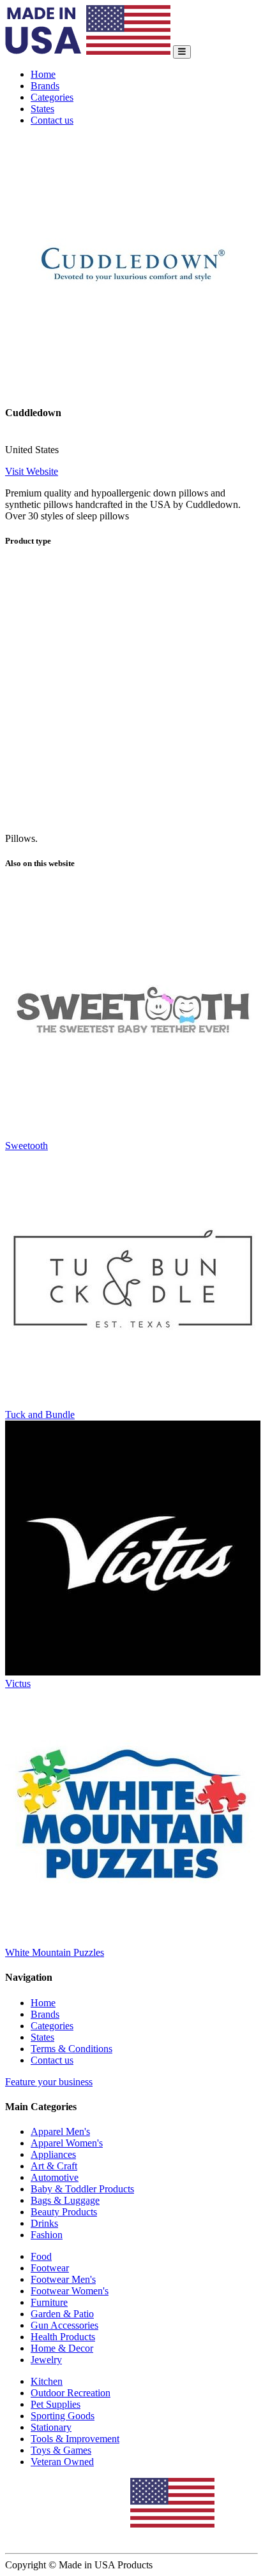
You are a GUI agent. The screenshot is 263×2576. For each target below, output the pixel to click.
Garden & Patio (62, 2314)
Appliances (53, 2154)
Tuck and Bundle (40, 1415)
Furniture (49, 2302)
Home (43, 74)
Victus (18, 1683)
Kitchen (47, 2381)
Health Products (63, 2337)
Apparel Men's (60, 2131)
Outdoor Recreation (71, 2393)
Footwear (50, 2268)
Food (41, 2256)
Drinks (44, 2223)
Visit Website (32, 471)
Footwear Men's (63, 2279)
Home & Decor (62, 2348)
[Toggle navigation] (182, 52)
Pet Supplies (56, 2404)
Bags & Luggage (65, 2200)
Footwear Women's (70, 2291)
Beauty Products (64, 2212)
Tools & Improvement (75, 2439)
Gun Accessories (64, 2325)
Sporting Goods (63, 2416)
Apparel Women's (67, 2143)
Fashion (47, 2235)
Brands (45, 86)
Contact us (52, 120)
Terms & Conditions (71, 2049)
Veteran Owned (62, 2462)
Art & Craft (54, 2166)
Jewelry (46, 2360)
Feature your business (49, 2082)
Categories (52, 97)
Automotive (55, 2177)
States (42, 109)
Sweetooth (26, 1146)
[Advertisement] (131, 691)
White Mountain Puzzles (55, 1952)
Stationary (51, 2427)
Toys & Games (61, 2450)
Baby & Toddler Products (82, 2189)
